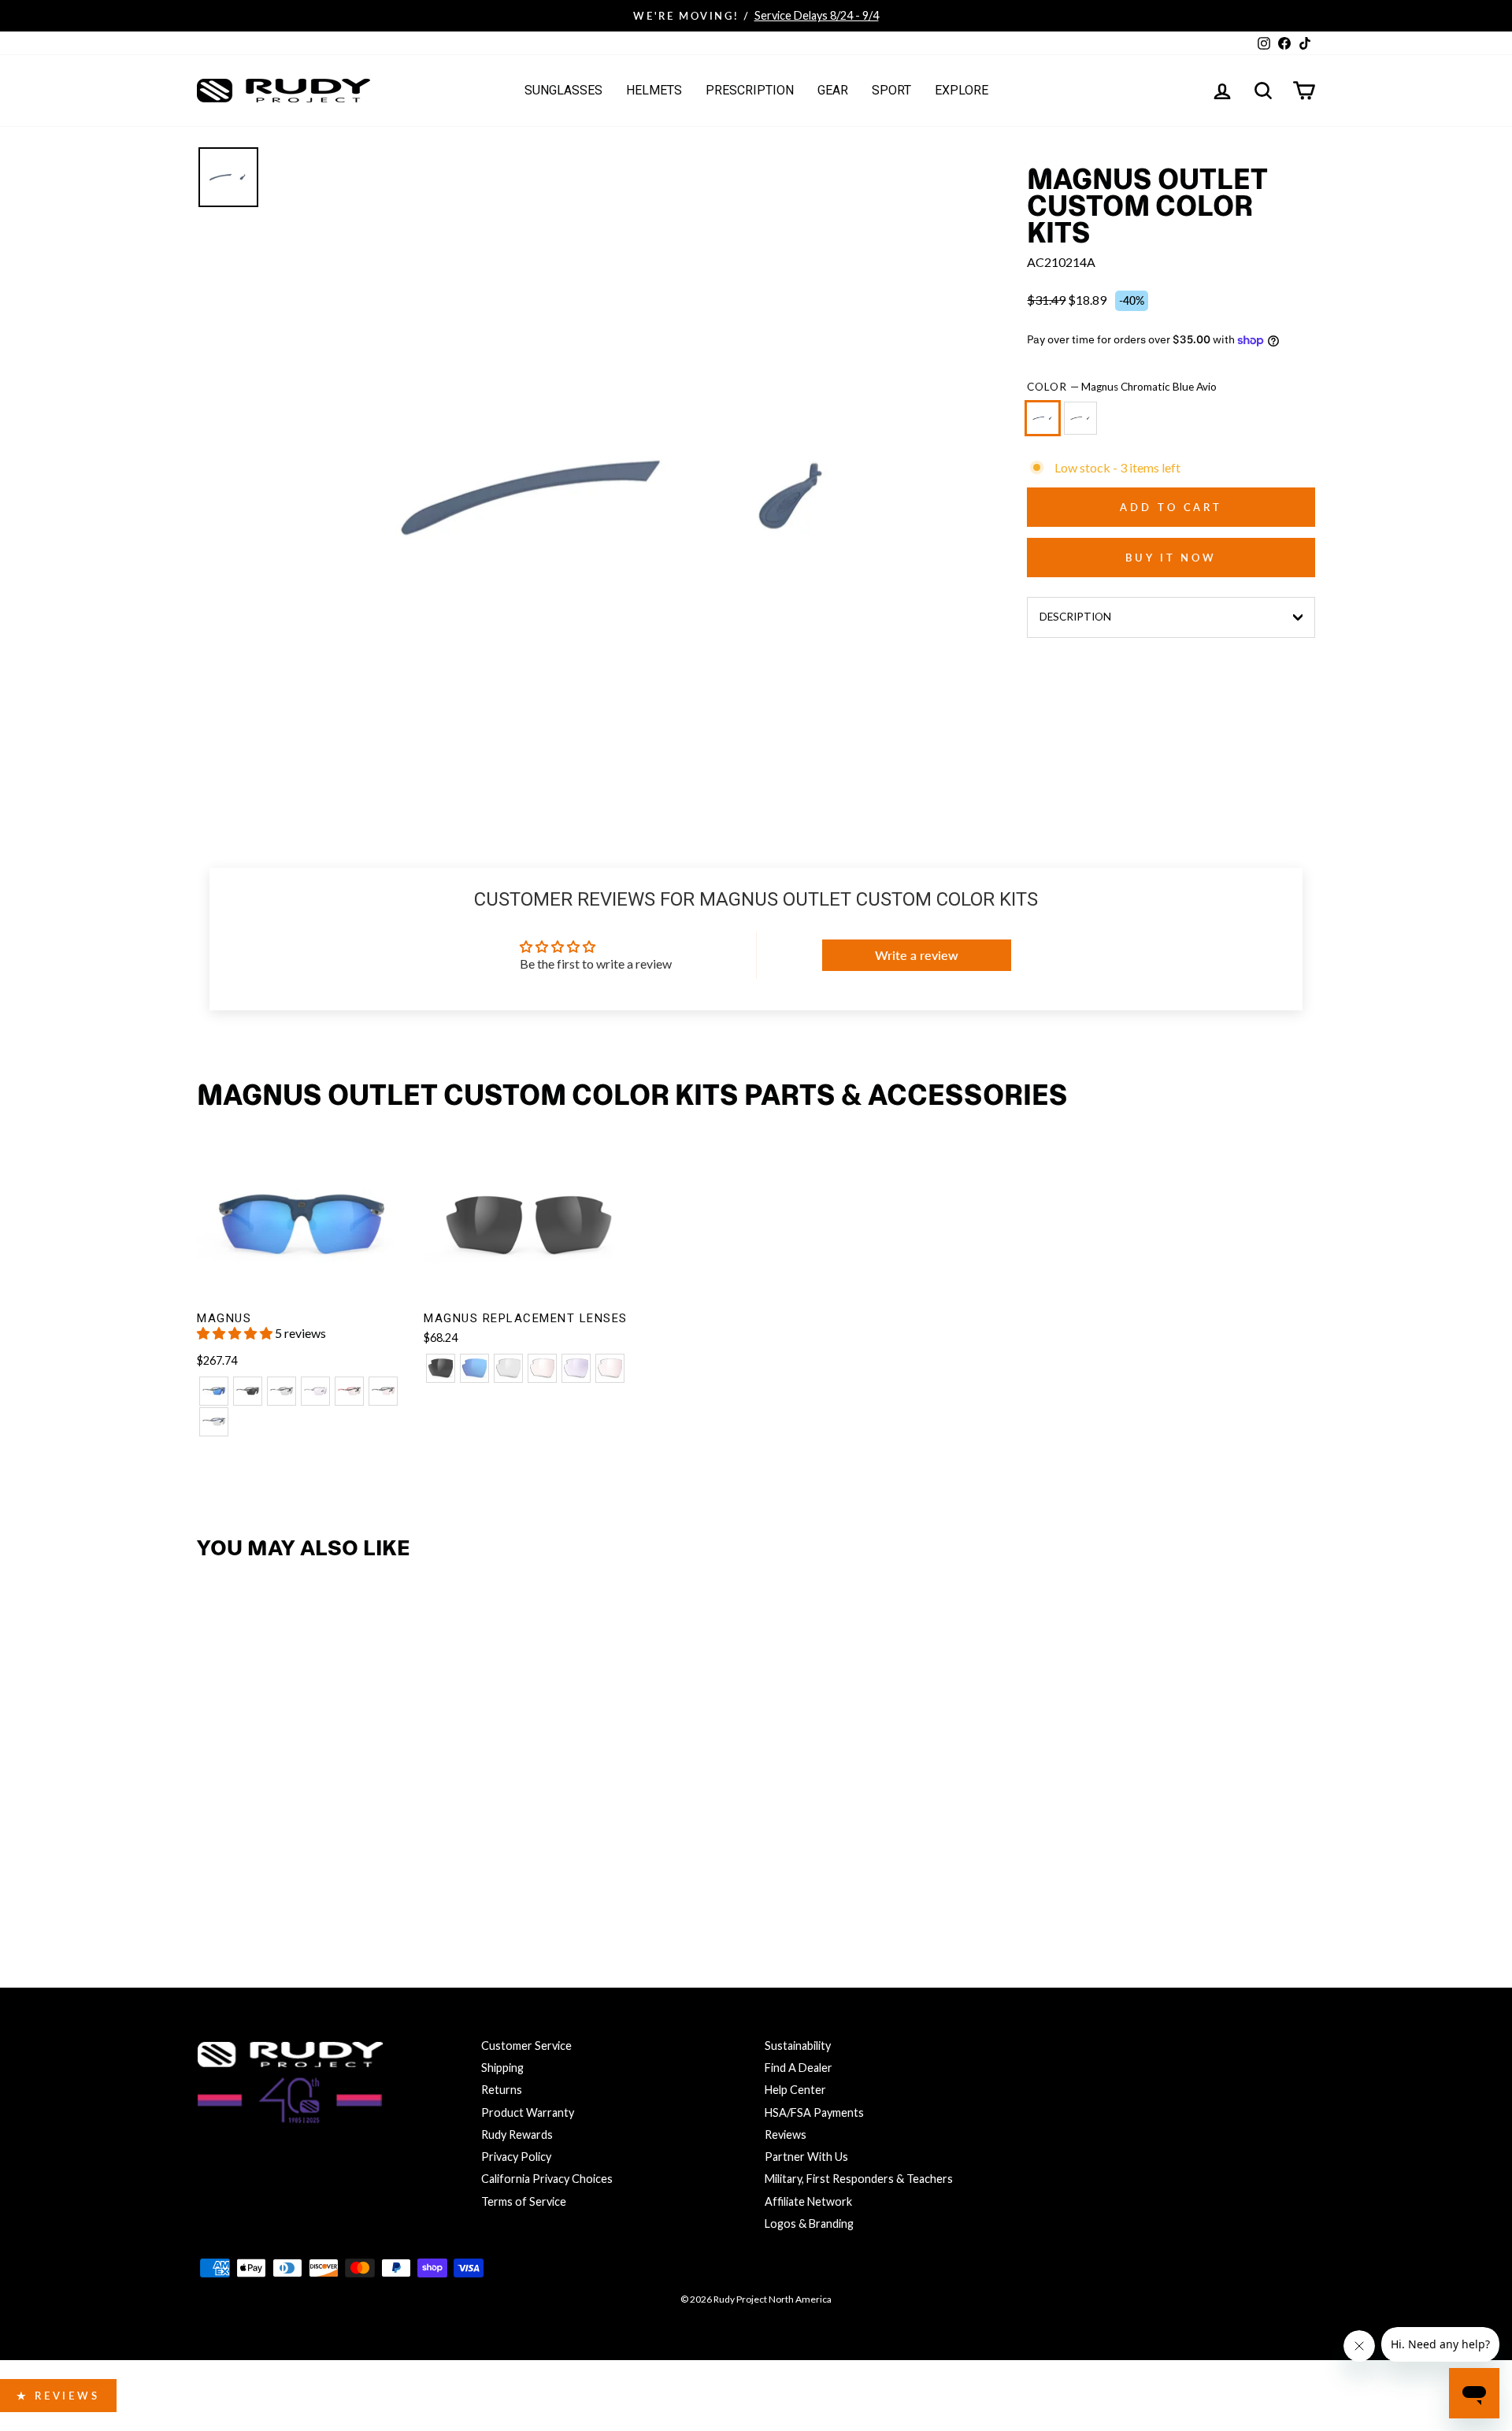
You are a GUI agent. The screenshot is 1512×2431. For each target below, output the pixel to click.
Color (1122, 387)
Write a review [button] (917, 955)
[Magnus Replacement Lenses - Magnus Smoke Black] (441, 1368)
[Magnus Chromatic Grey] (1084, 425)
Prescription (750, 90)
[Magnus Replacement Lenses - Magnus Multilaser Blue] (474, 1368)
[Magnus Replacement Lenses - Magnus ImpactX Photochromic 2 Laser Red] (610, 1368)
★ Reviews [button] (58, 2396)
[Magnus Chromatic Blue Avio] (1046, 425)
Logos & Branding (809, 2223)
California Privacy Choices (547, 2179)
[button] (236, 1333)
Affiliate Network (808, 2201)
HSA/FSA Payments (814, 2112)
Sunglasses (563, 90)
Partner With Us (806, 2157)
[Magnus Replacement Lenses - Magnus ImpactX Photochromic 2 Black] (508, 1368)
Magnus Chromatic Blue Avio (1043, 418)
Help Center (795, 2090)
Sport (891, 90)
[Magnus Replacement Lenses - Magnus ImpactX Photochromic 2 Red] (542, 1368)
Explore (962, 90)
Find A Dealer (799, 2068)
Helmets (654, 90)
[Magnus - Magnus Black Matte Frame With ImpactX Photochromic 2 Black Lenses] (282, 1391)
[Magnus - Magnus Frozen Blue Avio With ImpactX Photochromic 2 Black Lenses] (214, 1422)
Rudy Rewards (517, 2135)
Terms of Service (524, 2201)
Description (1075, 617)
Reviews (786, 2135)
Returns (502, 2090)
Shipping (502, 2068)
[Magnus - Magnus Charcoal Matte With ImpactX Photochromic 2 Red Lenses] (383, 1391)
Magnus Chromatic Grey (1080, 418)
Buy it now (1171, 558)
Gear (833, 90)
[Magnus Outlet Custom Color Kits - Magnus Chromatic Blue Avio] (214, 1872)
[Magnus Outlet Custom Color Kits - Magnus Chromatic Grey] (248, 1872)
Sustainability (798, 2046)
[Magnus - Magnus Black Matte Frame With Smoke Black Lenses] (248, 1391)
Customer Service (526, 2046)
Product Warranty (528, 2112)
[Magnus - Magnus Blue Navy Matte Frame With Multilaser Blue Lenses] (214, 1391)
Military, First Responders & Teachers (859, 2179)
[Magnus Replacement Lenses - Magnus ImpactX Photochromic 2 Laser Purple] (576, 1368)
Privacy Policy (516, 2157)
